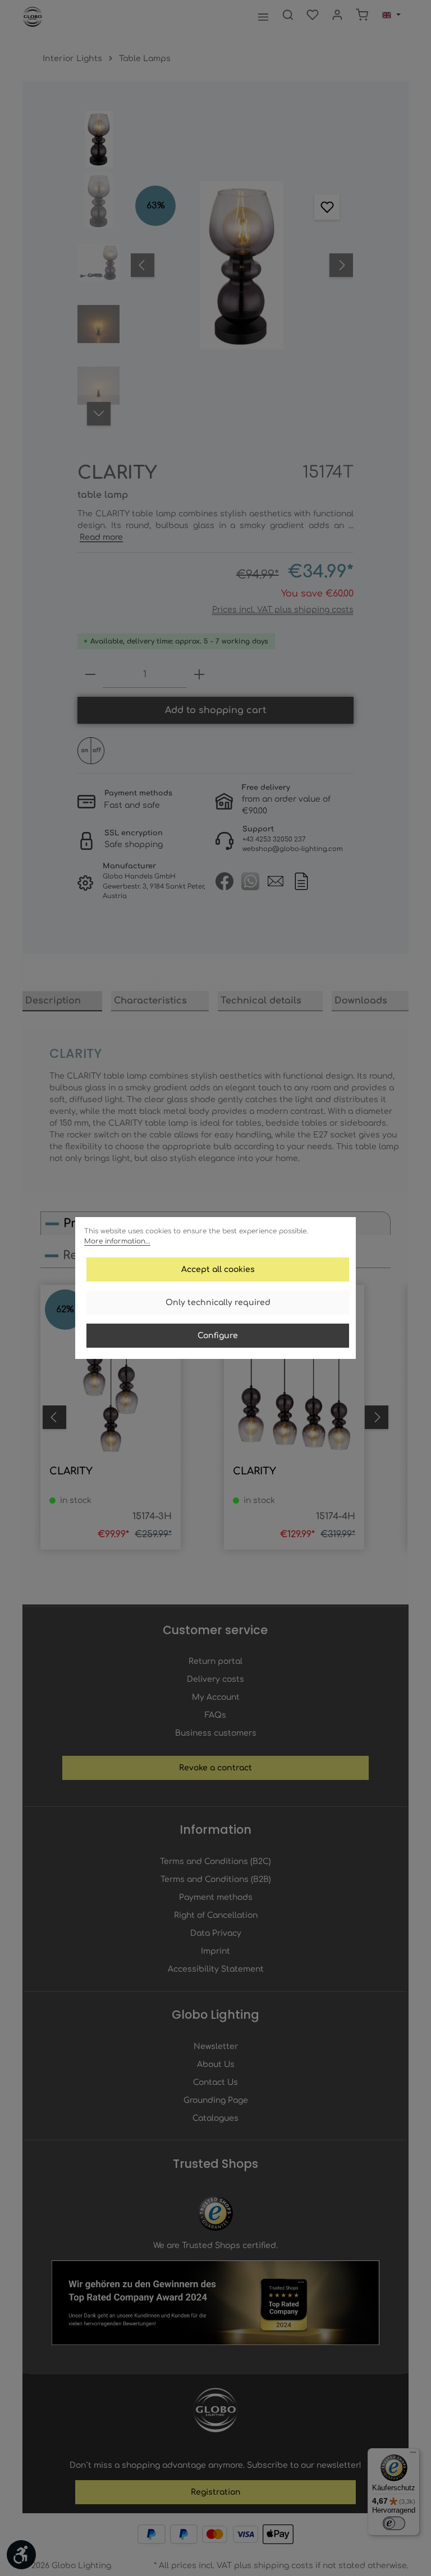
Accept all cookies (218, 1269)
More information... (117, 1241)
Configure (218, 1336)
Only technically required (218, 1303)
